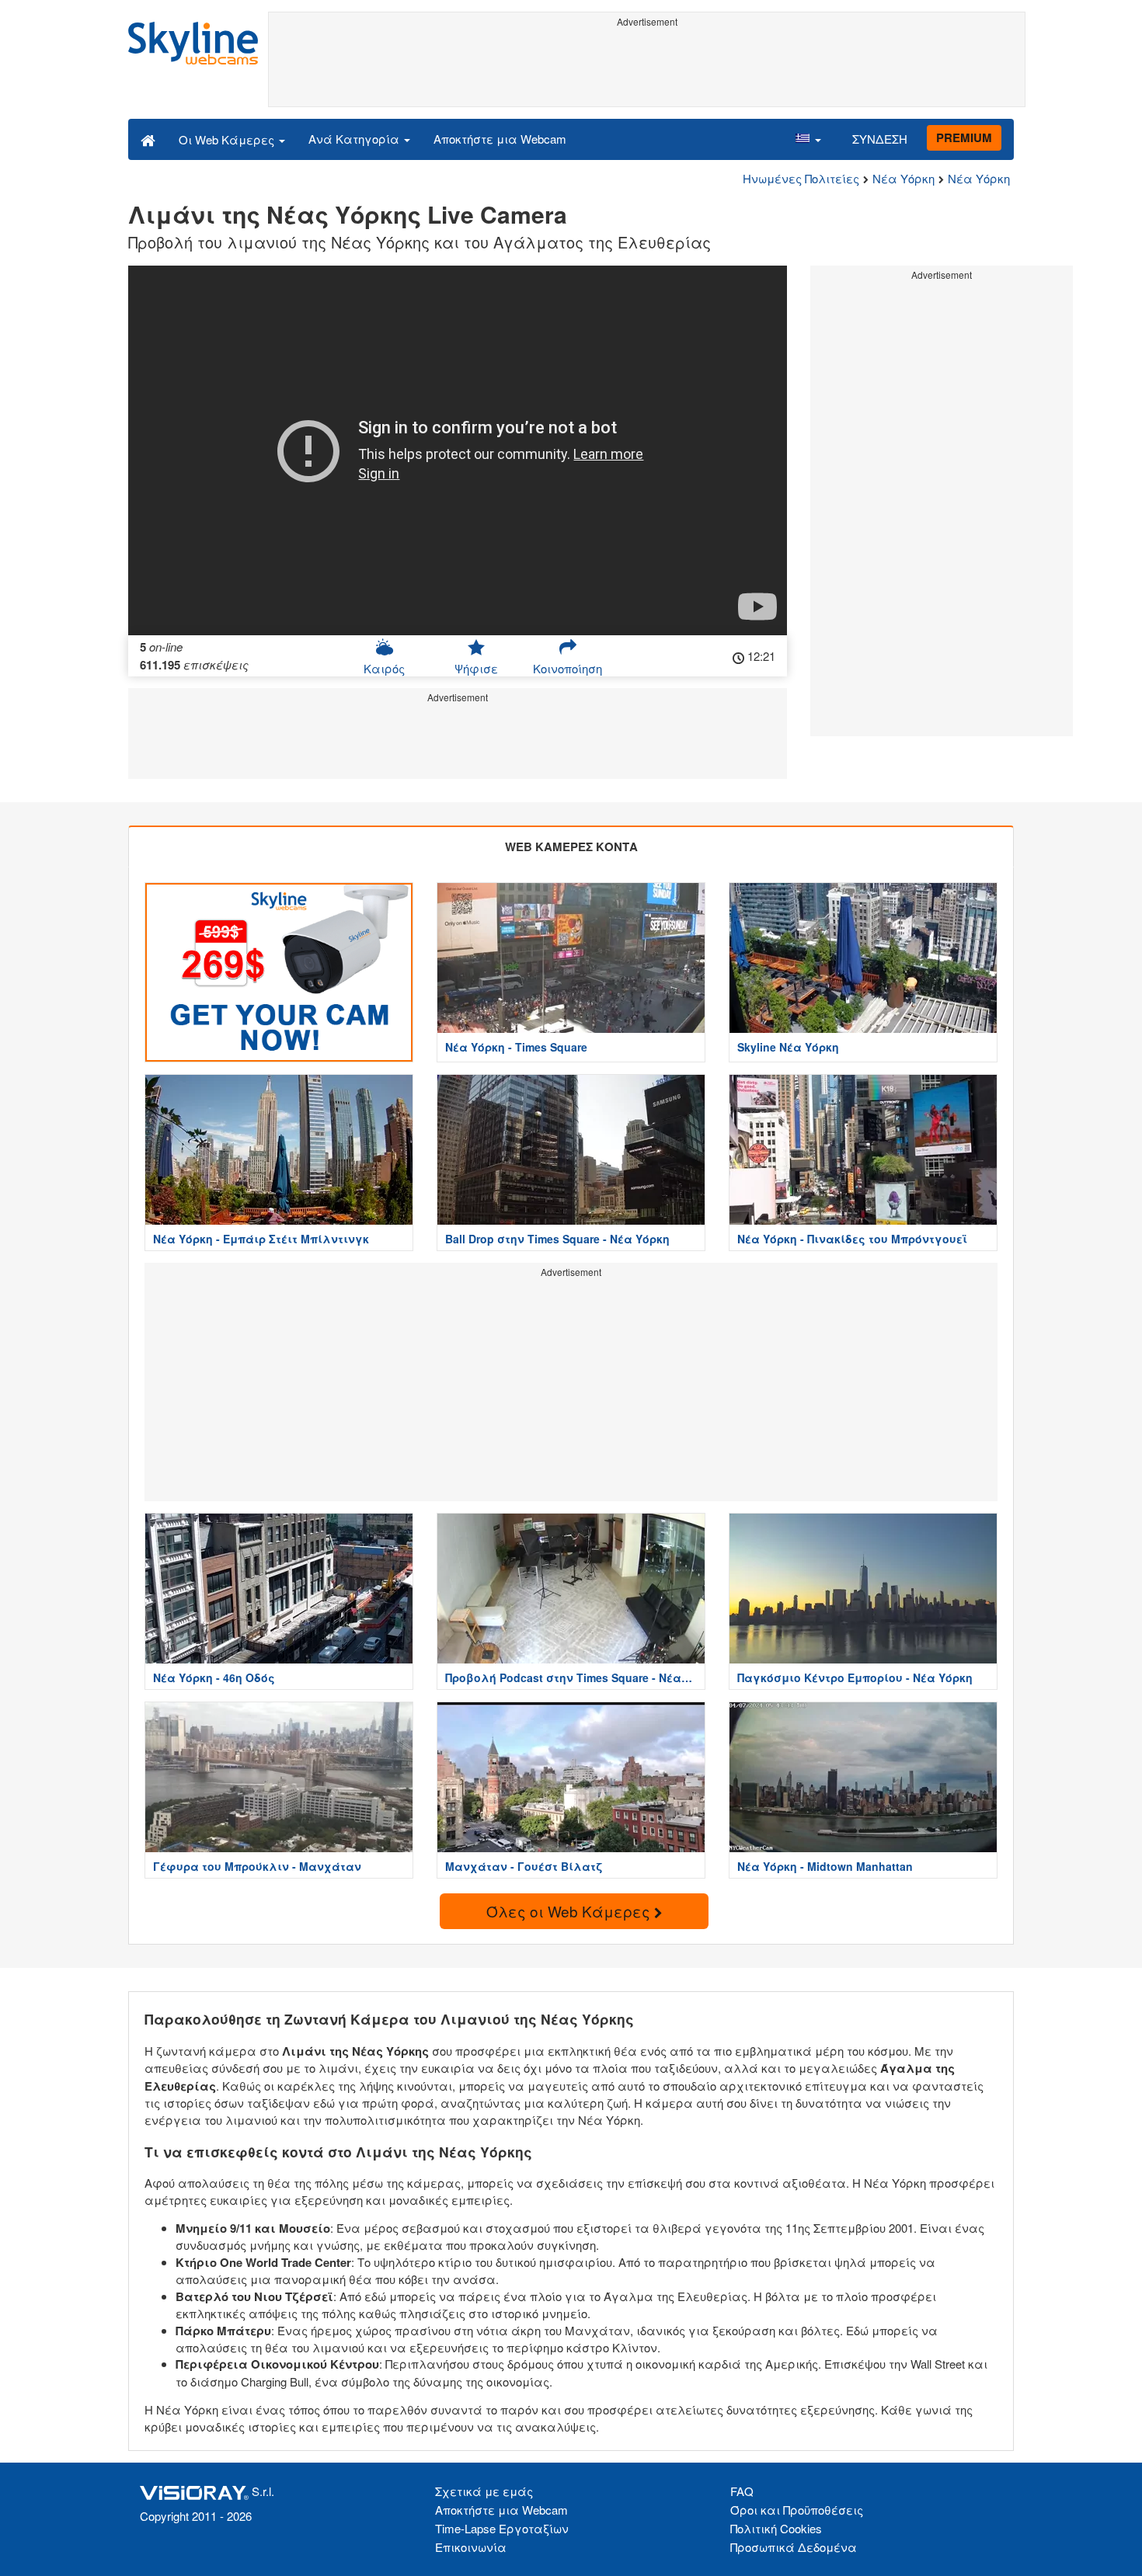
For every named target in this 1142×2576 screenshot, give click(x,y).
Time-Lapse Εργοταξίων (502, 2528)
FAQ (742, 2491)
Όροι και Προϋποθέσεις (797, 2510)
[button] (808, 139)
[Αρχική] (148, 139)
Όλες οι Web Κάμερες (570, 1911)
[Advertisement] (647, 68)
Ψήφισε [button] (476, 668)
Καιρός (384, 668)
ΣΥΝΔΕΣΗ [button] (880, 139)
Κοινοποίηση (568, 668)
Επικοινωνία (471, 2547)
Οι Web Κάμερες (228, 139)
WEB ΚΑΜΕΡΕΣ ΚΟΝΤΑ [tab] (571, 846)
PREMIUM (964, 137)
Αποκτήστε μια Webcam (500, 139)
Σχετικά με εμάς (484, 2491)
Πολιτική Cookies (776, 2528)
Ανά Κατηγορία (355, 139)
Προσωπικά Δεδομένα (794, 2547)
